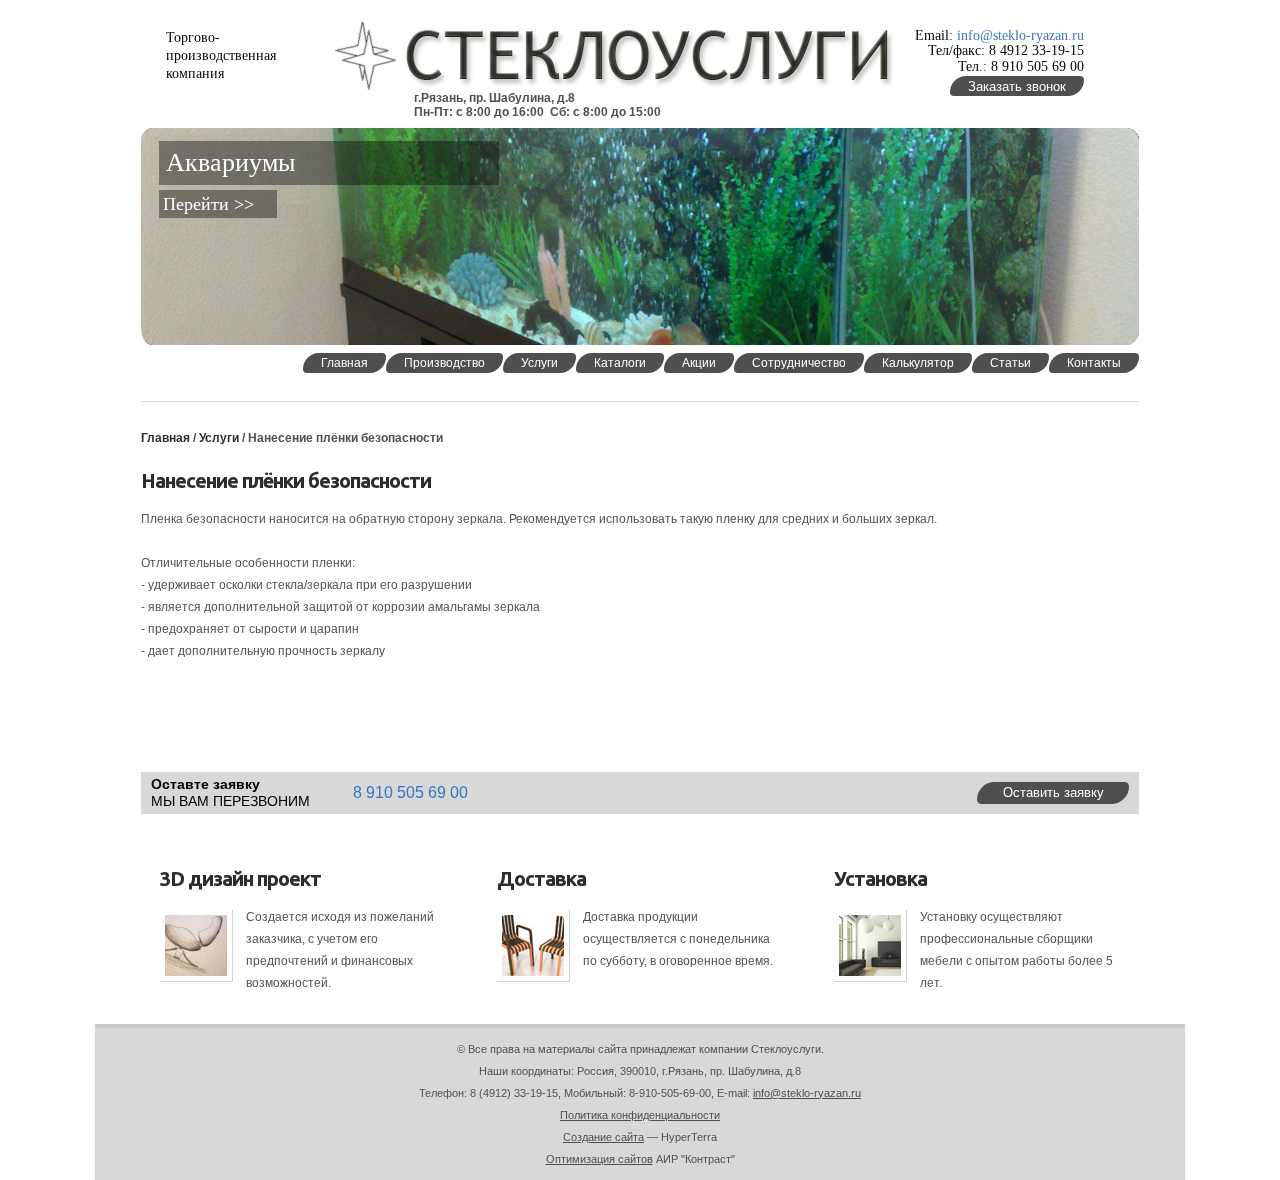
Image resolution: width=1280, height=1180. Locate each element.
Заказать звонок (1017, 86)
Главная (165, 438)
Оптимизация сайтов (599, 1159)
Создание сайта (603, 1137)
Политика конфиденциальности (640, 1115)
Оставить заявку (1053, 792)
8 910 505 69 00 (410, 792)
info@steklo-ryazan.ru (1020, 35)
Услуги (220, 438)
